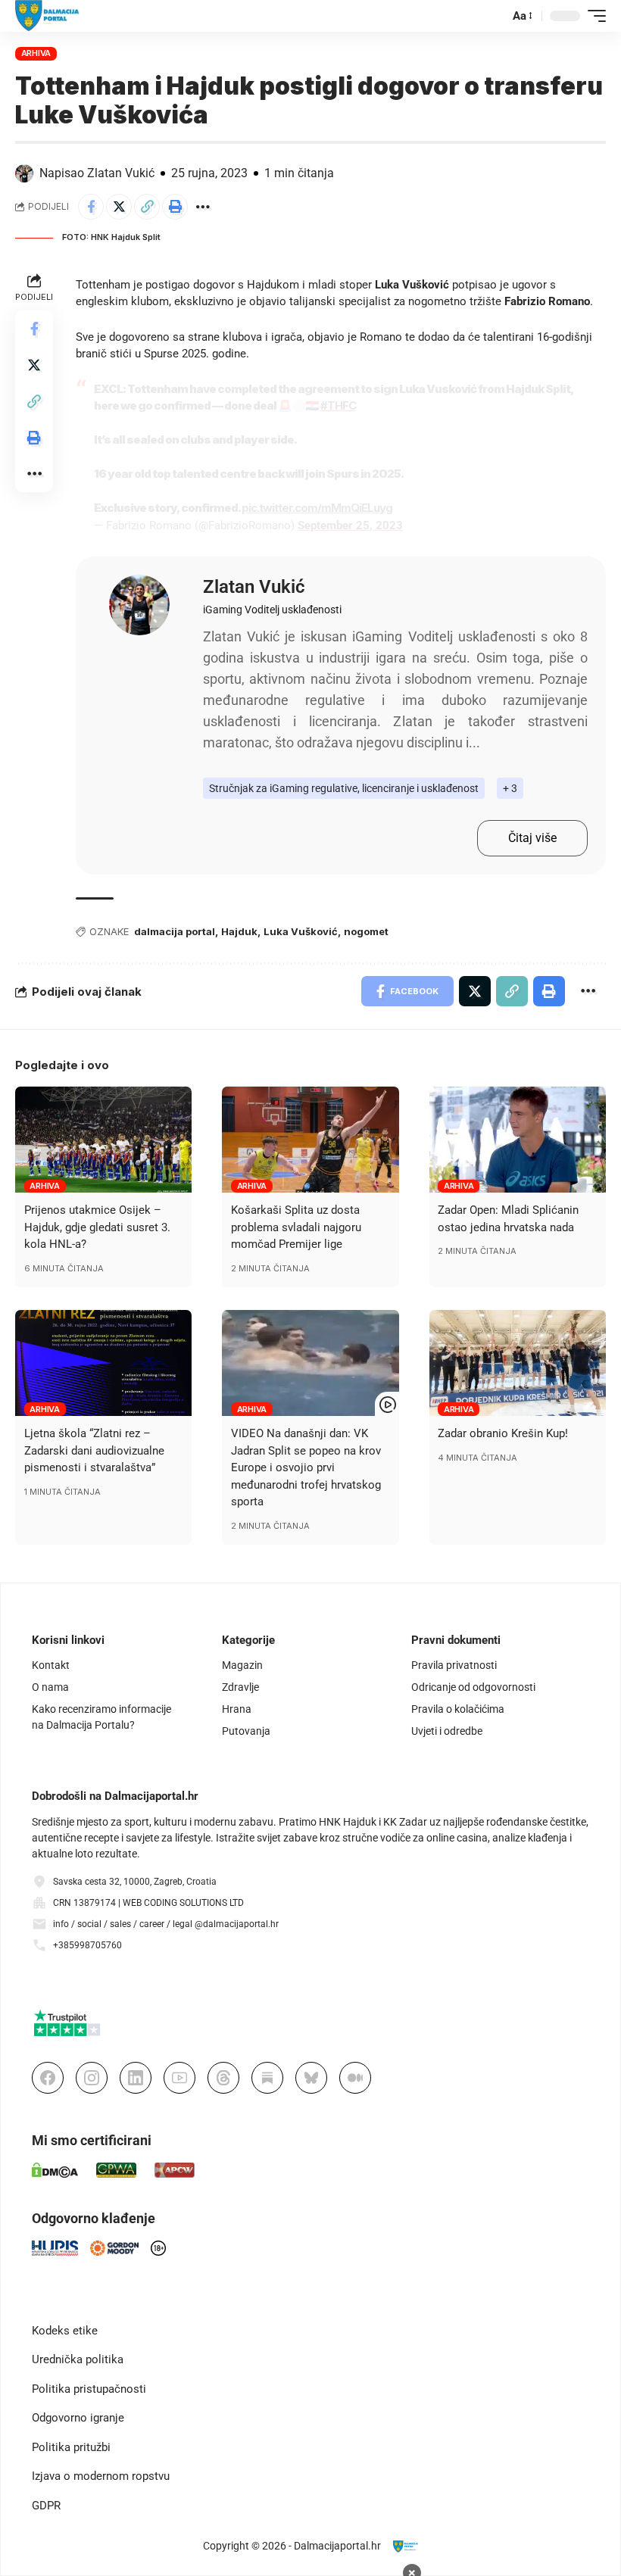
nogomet (366, 931)
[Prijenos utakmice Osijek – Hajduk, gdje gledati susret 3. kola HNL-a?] (103, 1140)
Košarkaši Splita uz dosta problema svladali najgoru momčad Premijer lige (296, 1227)
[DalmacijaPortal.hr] (47, 16)
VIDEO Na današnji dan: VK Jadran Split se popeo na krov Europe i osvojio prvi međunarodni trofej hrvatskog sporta (306, 1467)
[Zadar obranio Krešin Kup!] (518, 1363)
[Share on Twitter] (119, 207)
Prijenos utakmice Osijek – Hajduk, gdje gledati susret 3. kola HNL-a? (97, 1227)
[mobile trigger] (593, 16)
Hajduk (239, 931)
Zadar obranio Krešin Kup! (503, 1433)
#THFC (338, 405)
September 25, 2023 (350, 525)
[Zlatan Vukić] (139, 605)
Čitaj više (532, 838)
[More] (203, 207)
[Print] (175, 207)
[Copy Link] (147, 207)
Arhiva (36, 53)
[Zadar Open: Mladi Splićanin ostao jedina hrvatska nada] (518, 1140)
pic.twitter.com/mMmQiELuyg (317, 508)
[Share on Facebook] (91, 207)
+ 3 (510, 788)
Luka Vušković (301, 931)
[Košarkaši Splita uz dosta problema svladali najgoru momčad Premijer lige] (310, 1140)
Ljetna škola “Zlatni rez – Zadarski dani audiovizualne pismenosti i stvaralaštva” (94, 1450)
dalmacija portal (175, 931)
